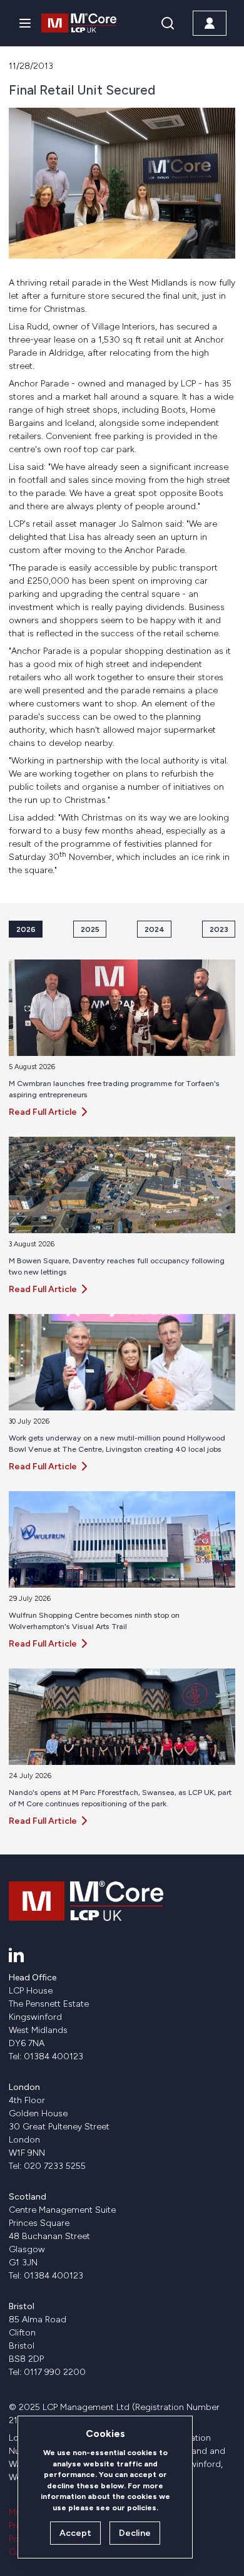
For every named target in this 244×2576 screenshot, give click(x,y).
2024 (155, 929)
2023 (219, 929)
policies (142, 2507)
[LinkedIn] (16, 1955)
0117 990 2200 (55, 2372)
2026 (26, 929)
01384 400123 (53, 2056)
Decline (135, 2533)
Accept (75, 2533)
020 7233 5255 (55, 2166)
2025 (90, 929)
